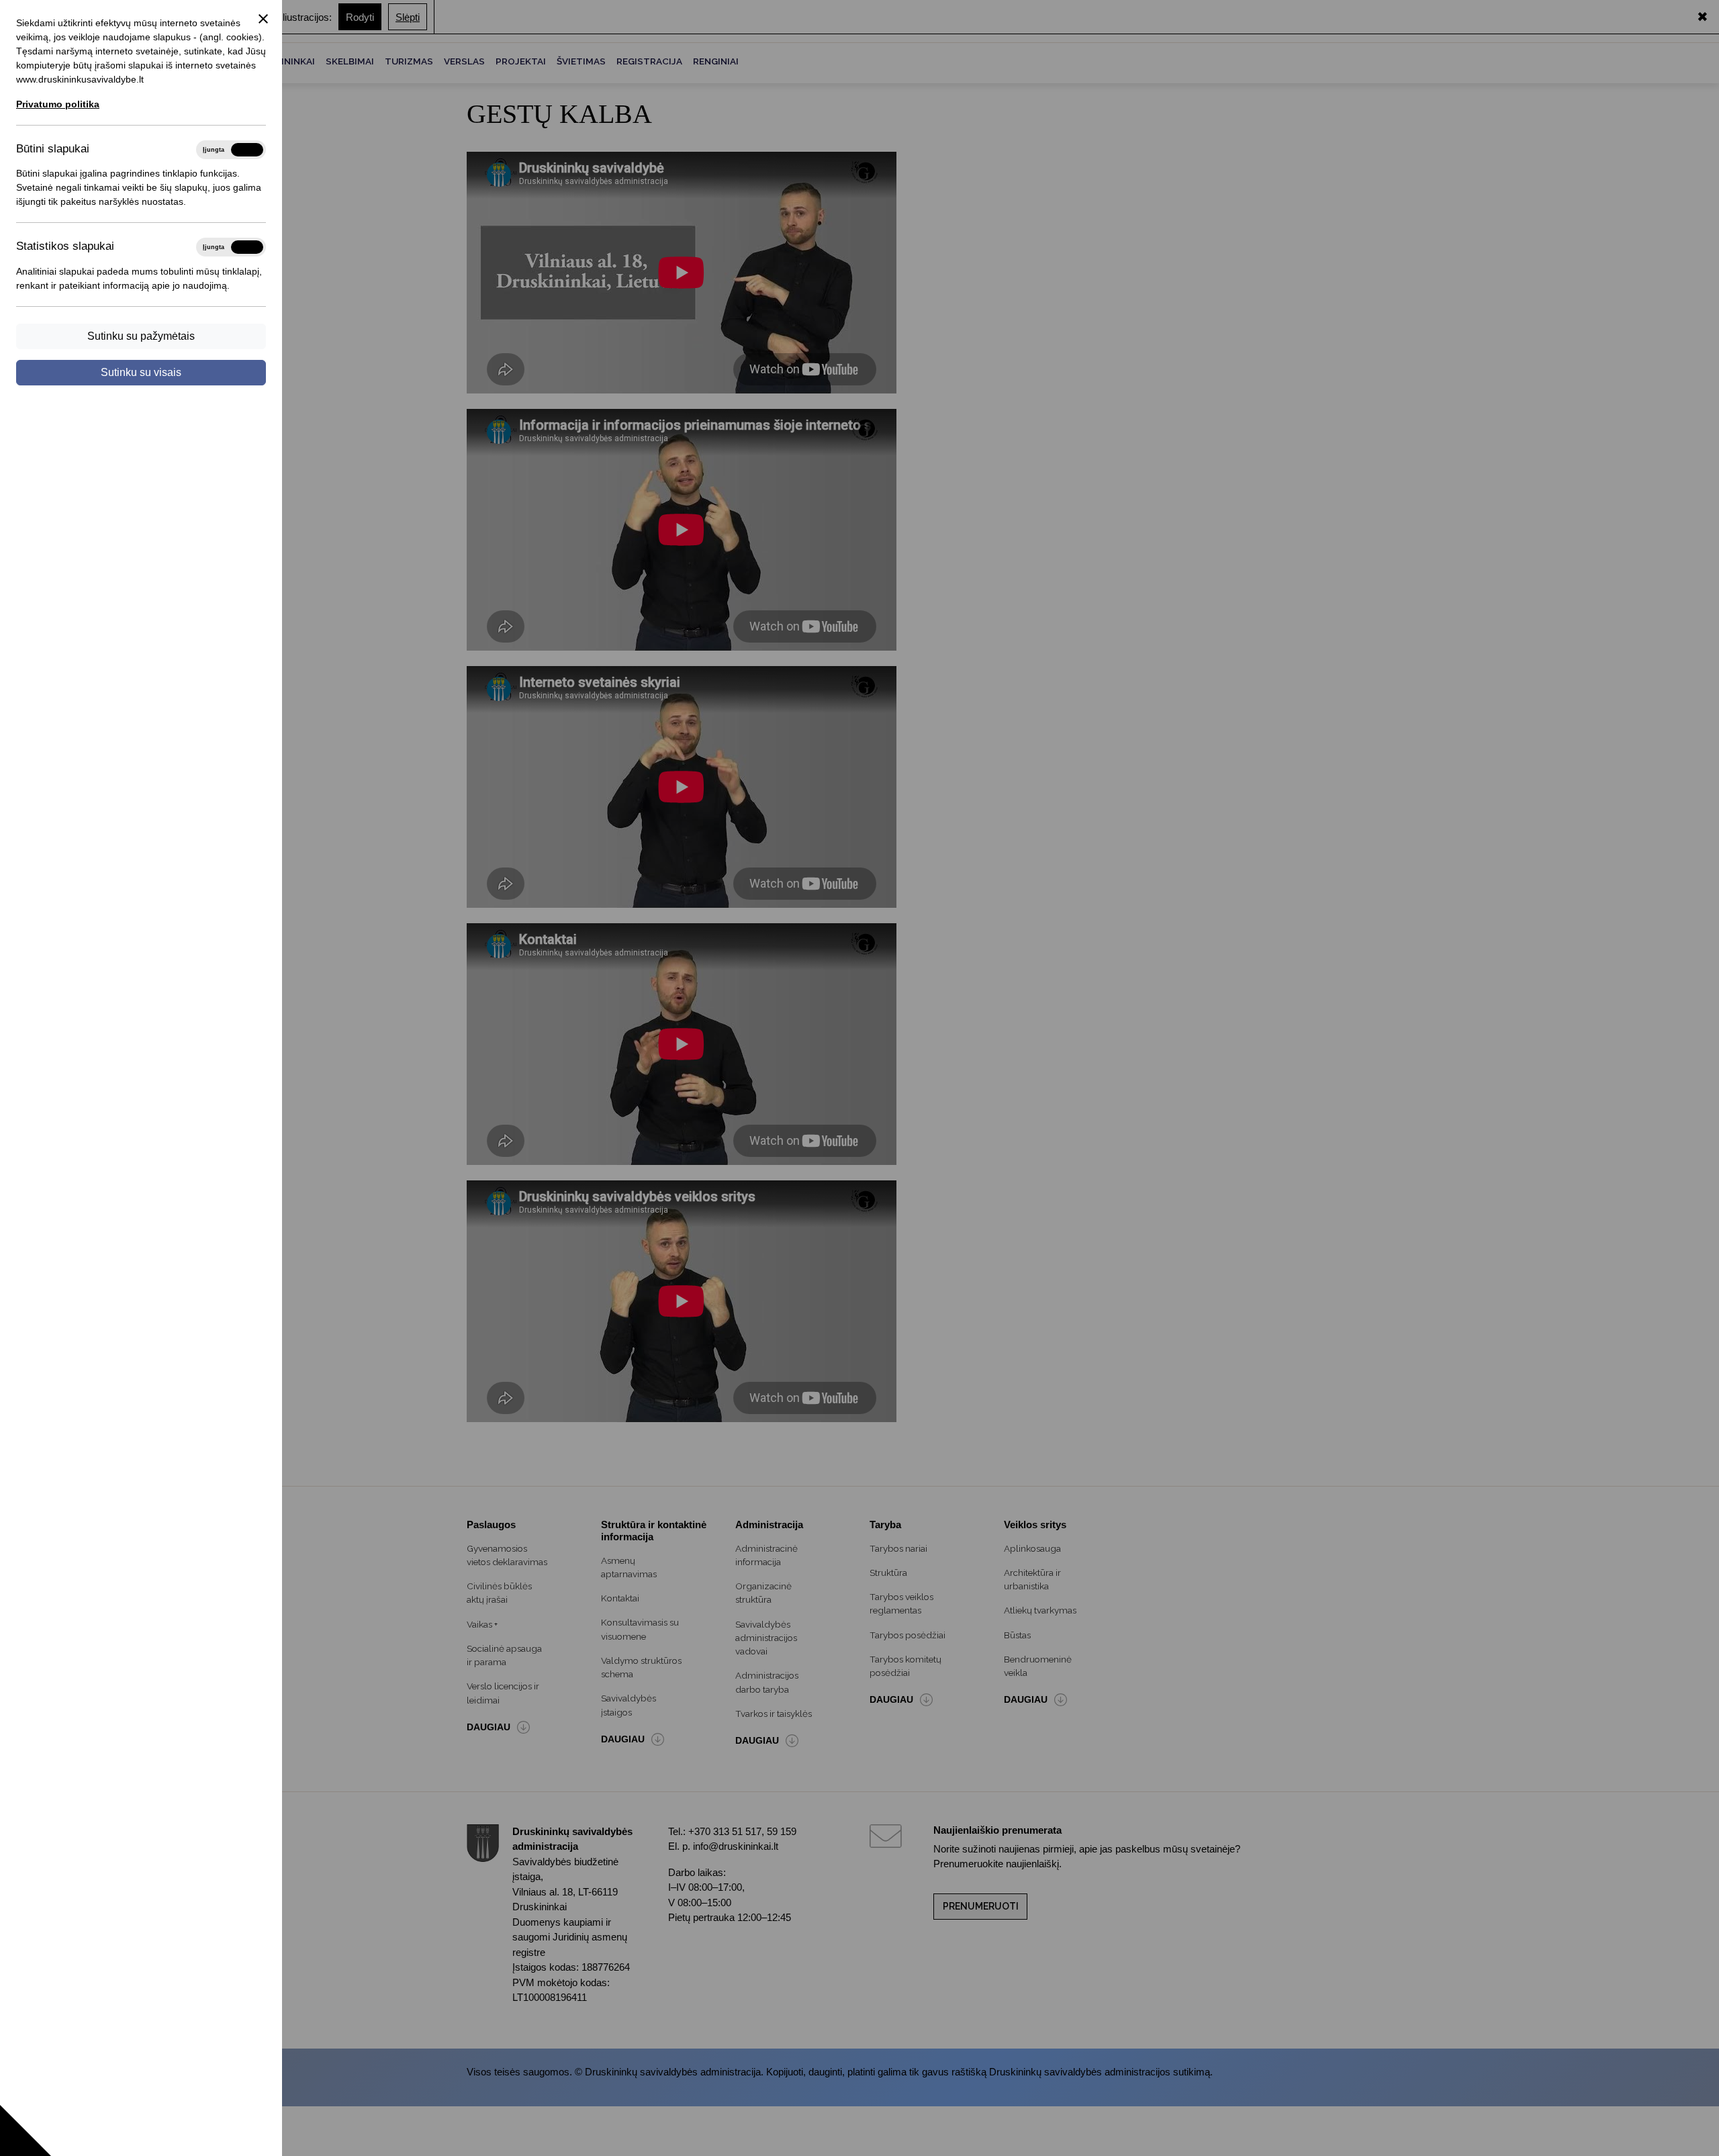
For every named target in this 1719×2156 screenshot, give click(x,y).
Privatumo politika (58, 104)
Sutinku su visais (141, 372)
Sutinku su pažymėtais (141, 336)
